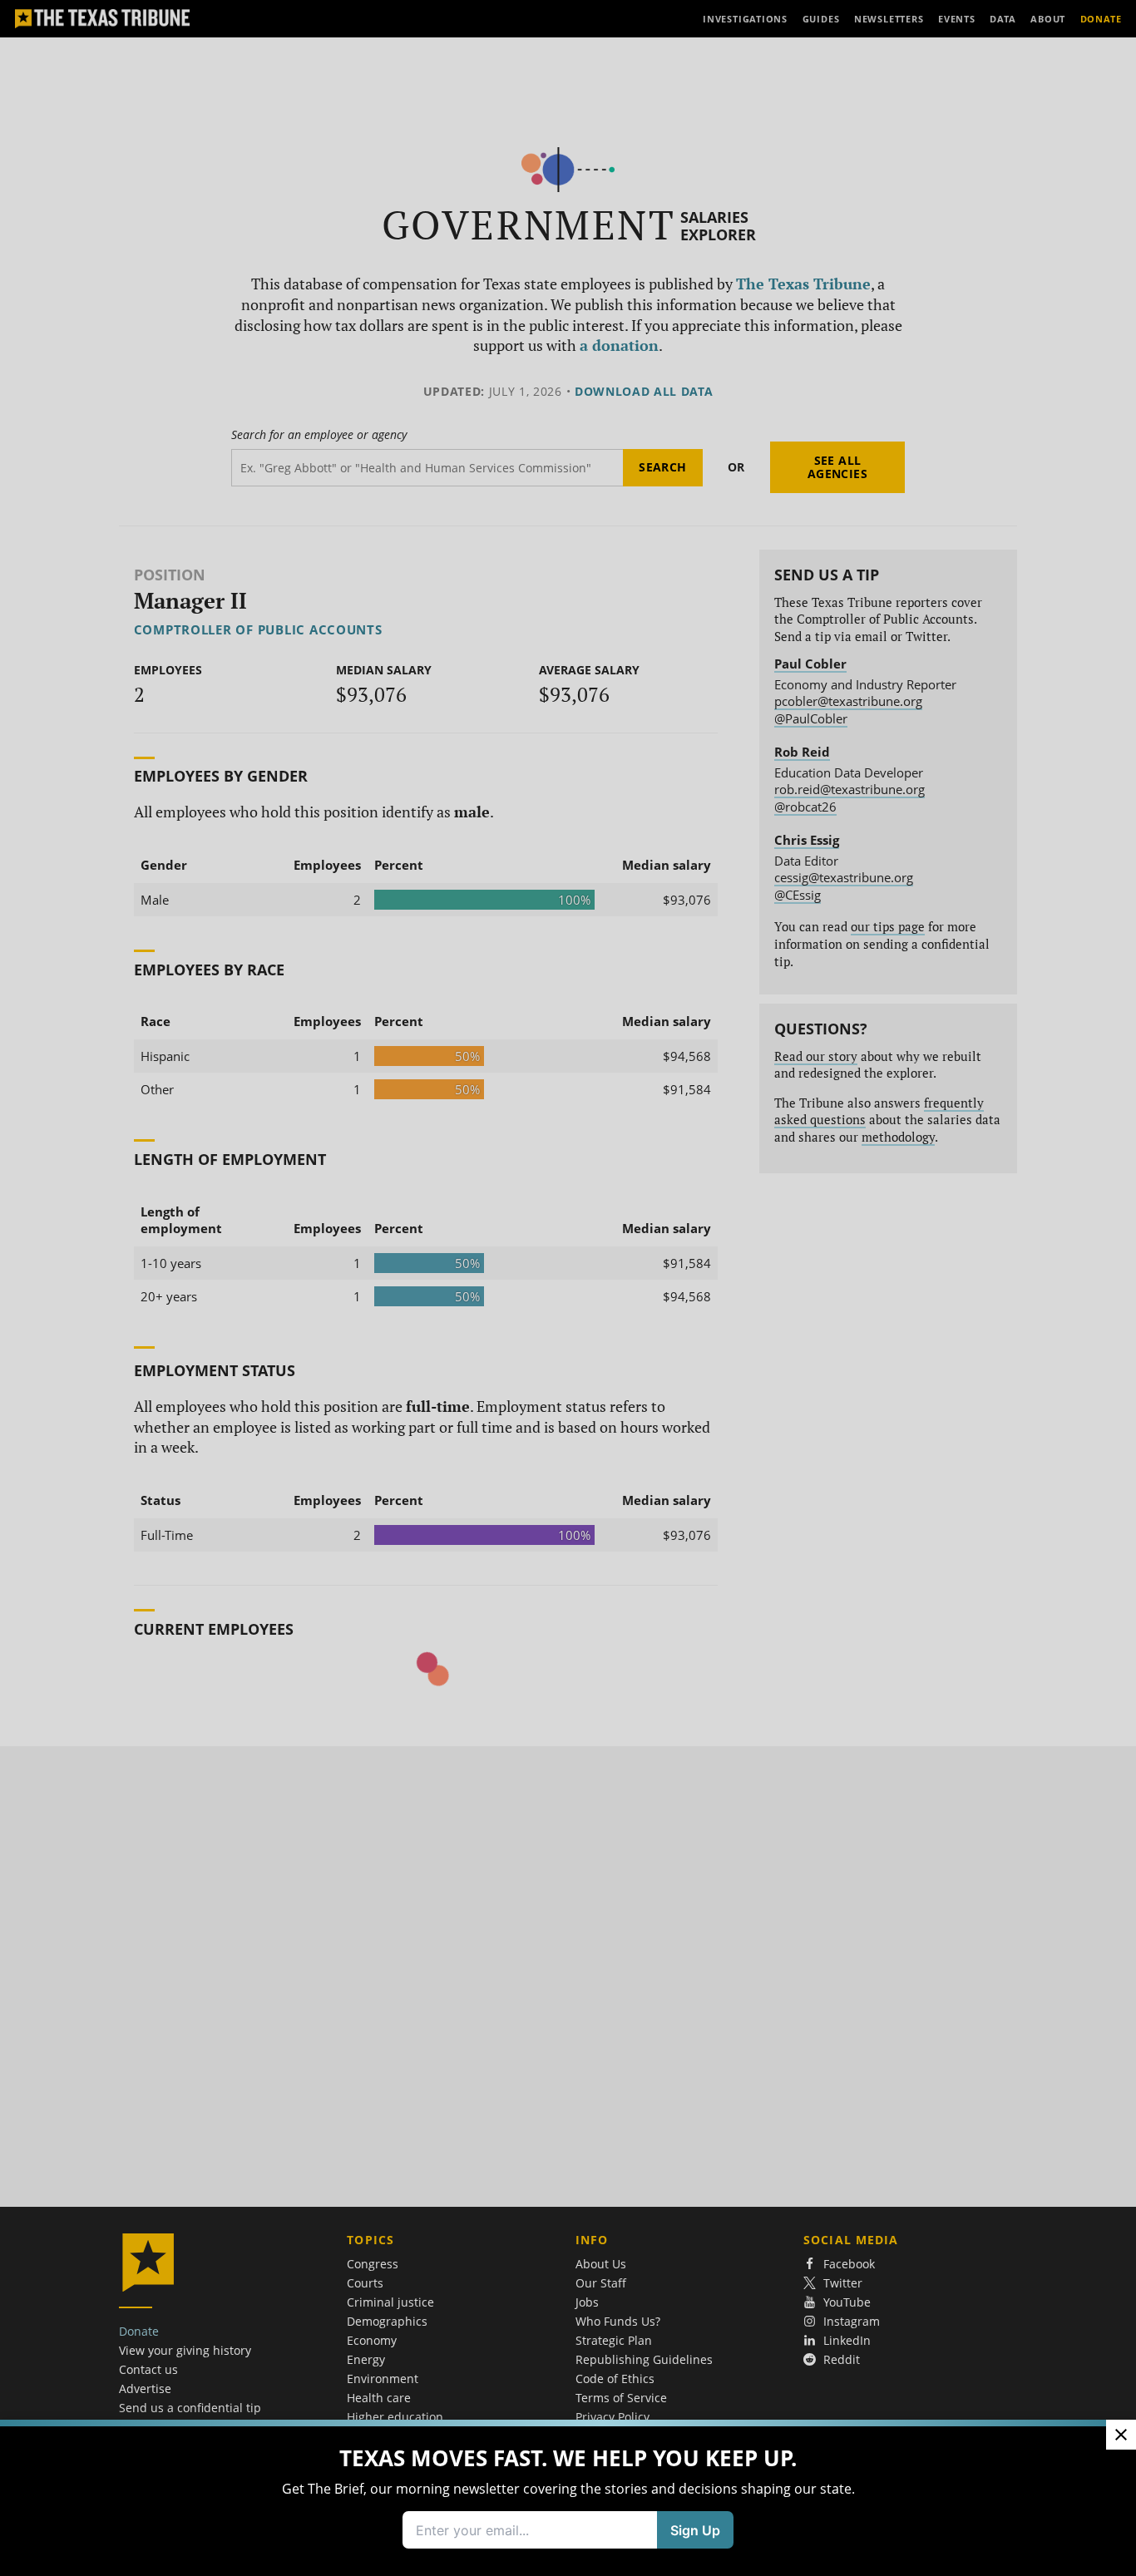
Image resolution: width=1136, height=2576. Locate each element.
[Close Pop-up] (1121, 2435)
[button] (568, 1288)
